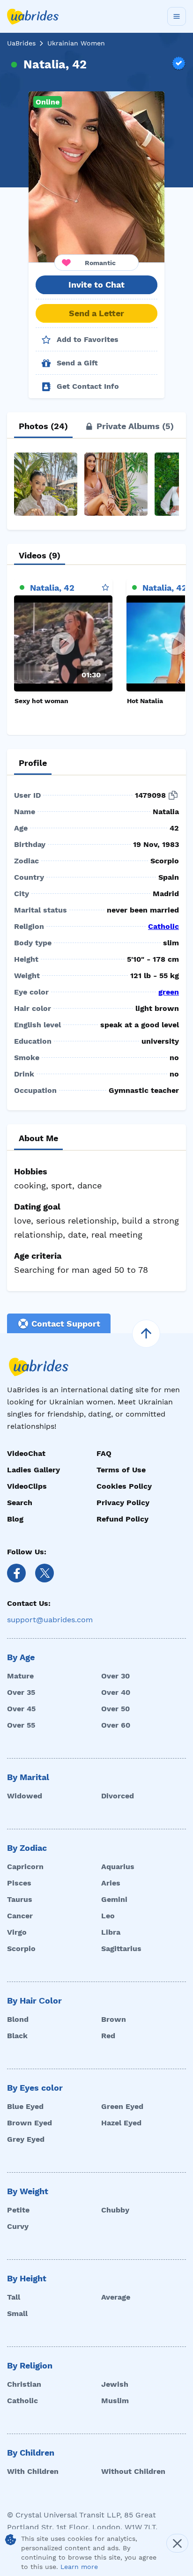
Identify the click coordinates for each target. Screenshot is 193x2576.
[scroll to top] (146, 1334)
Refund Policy (122, 1519)
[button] (96, 177)
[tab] (43, 426)
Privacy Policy (123, 1503)
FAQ (104, 1453)
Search (20, 1503)
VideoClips (27, 1486)
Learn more (79, 2567)
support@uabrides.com (50, 1620)
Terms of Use (121, 1470)
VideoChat (26, 1453)
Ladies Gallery (33, 1470)
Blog (15, 1519)
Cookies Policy (124, 1486)
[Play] (63, 643)
